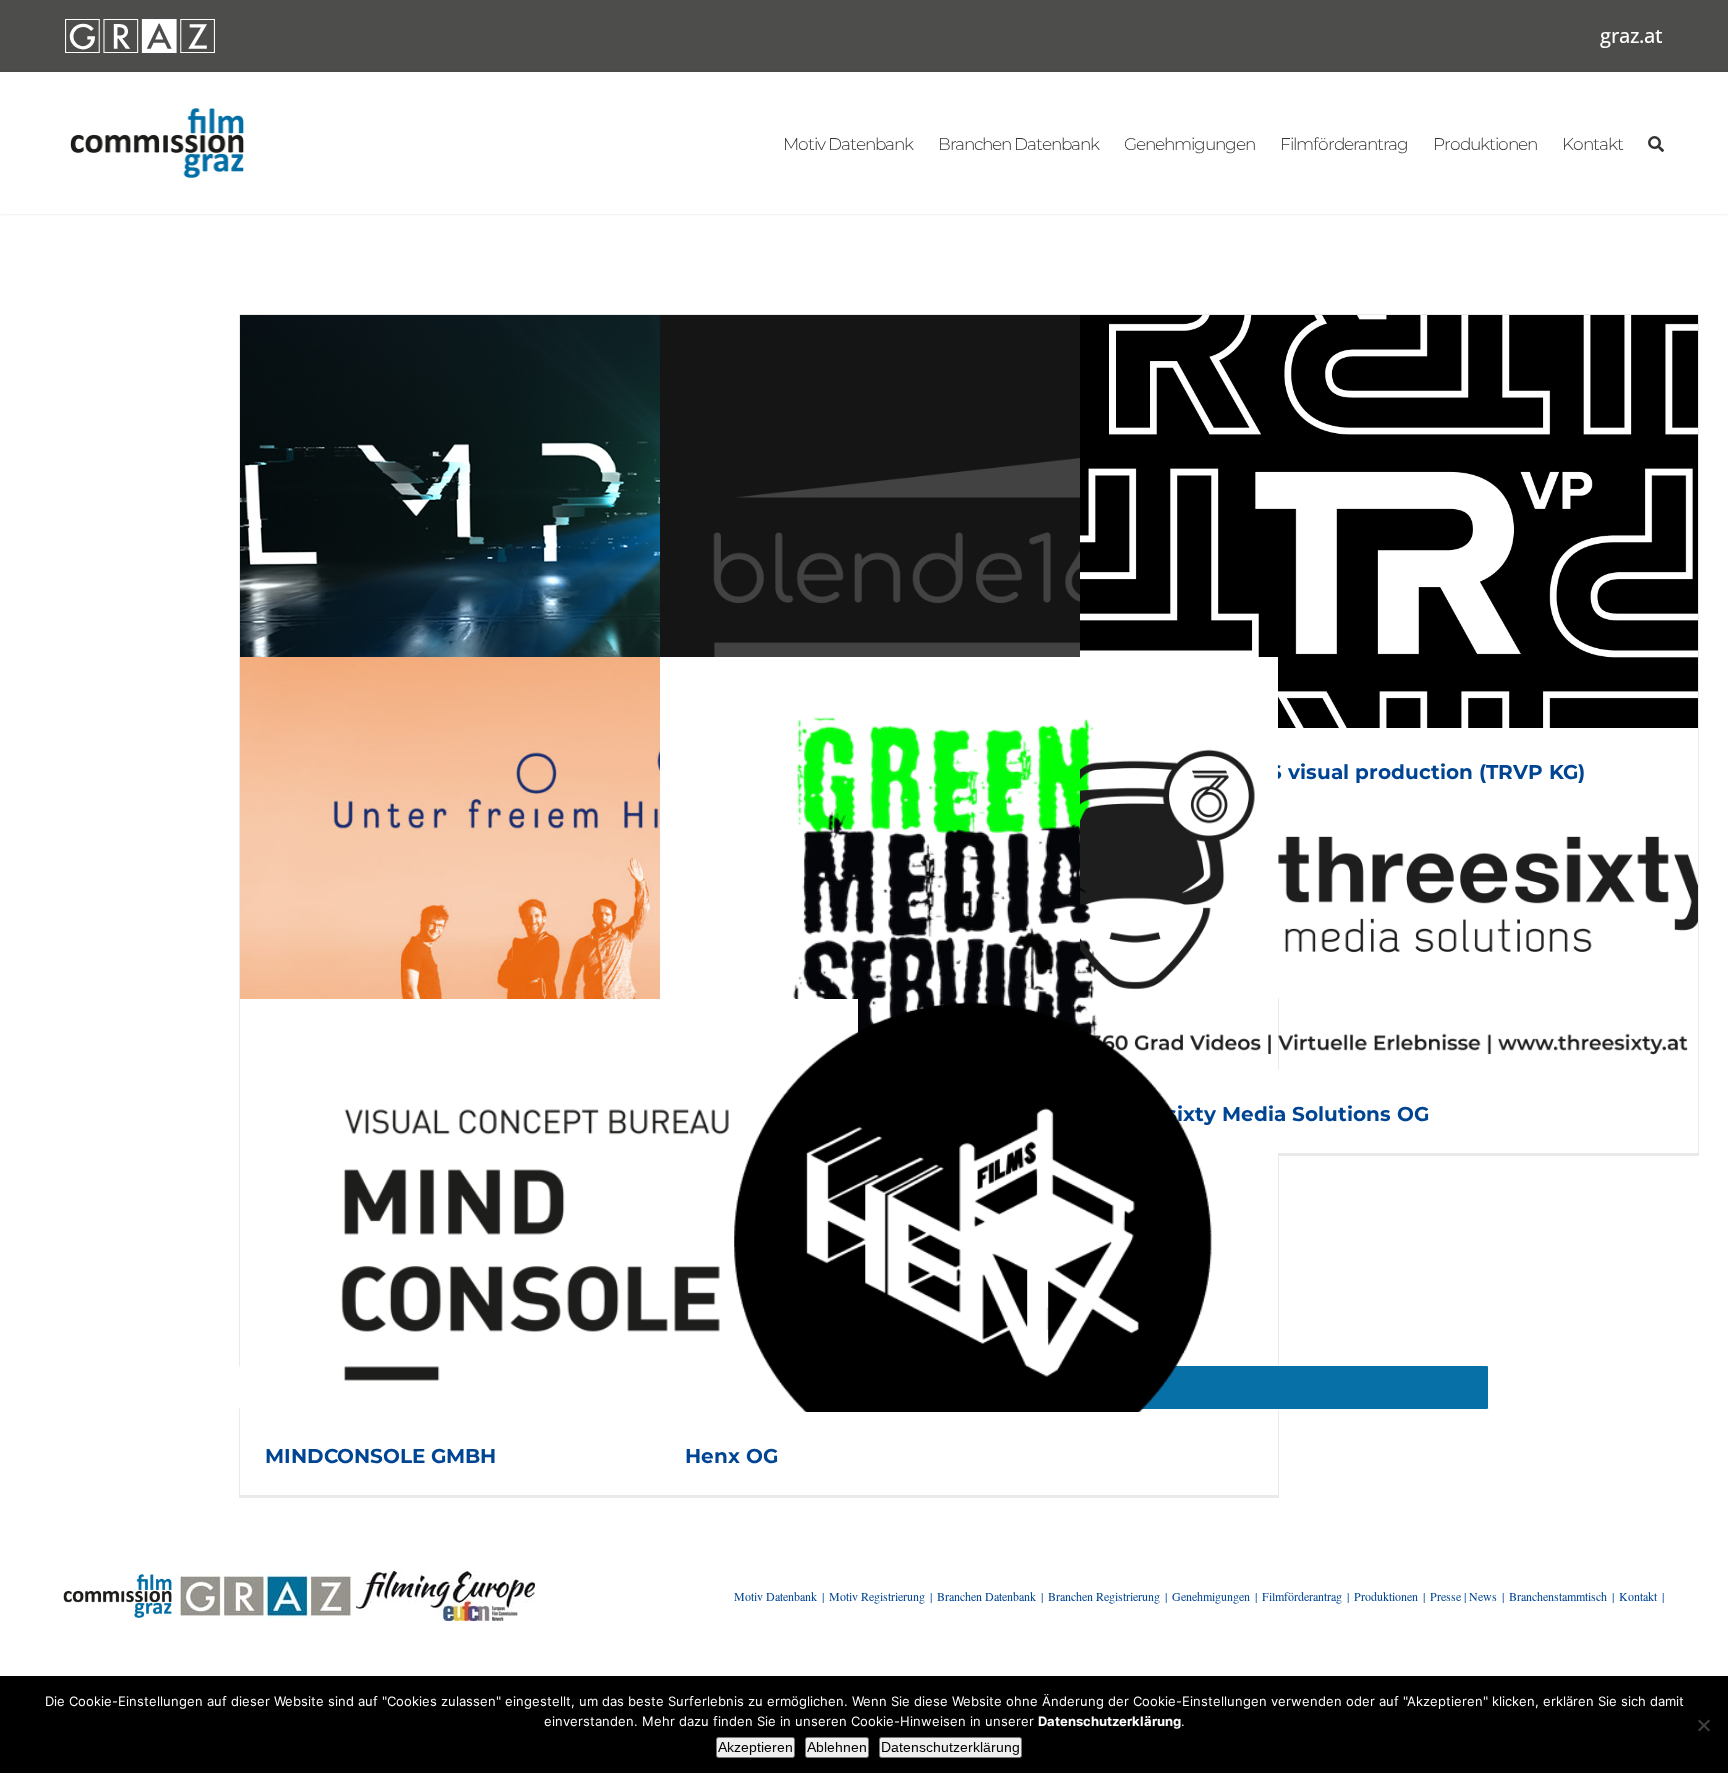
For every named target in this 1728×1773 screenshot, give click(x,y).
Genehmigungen (1211, 1596)
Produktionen (1386, 1596)
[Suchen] (1655, 143)
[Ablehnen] (1703, 1725)
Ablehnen (837, 1747)
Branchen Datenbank (986, 1596)
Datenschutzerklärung (950, 1747)
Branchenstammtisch (1558, 1596)
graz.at (1631, 35)
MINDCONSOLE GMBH (380, 1456)
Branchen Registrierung (1104, 1596)
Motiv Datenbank (775, 1596)
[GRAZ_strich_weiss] (140, 26)
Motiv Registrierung (877, 1596)
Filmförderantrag (1302, 1596)
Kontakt (1638, 1596)
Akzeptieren (755, 1747)
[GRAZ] (265, 1578)
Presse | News (1463, 1596)
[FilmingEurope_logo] (445, 1578)
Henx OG (731, 1456)
